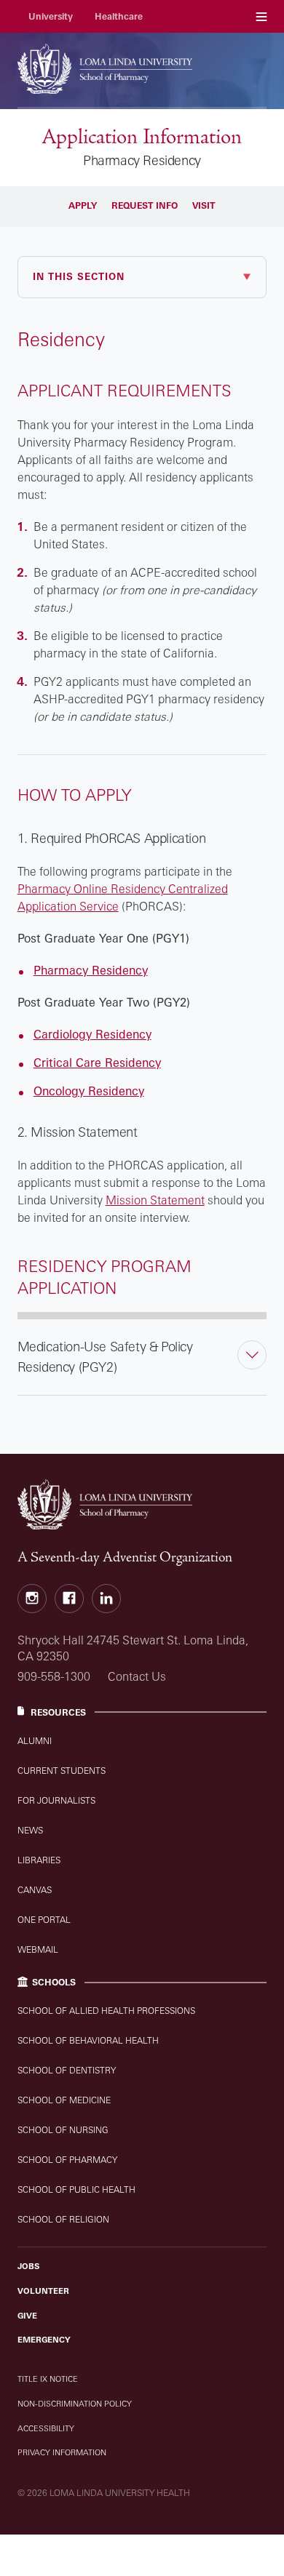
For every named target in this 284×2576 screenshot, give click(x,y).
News (30, 1830)
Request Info (145, 205)
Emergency (44, 2340)
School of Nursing (63, 2130)
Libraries (39, 1860)
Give (27, 2316)
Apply (83, 205)
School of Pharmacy (67, 2160)
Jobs (28, 2266)
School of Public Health (76, 2189)
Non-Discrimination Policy (75, 2404)
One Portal (44, 1920)
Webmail (38, 1949)
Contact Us (137, 1676)
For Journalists (56, 1800)
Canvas (35, 1890)
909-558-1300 (54, 1676)
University (51, 16)
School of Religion (63, 2219)
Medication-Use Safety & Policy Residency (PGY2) (105, 1356)
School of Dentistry (67, 2070)
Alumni (35, 1741)
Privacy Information (62, 2452)
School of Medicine (64, 2100)
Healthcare (119, 16)
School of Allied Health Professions (106, 2011)
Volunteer (43, 2291)
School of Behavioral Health (88, 2040)
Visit (204, 205)
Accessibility (46, 2428)
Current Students (62, 1771)
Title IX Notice (48, 2379)
